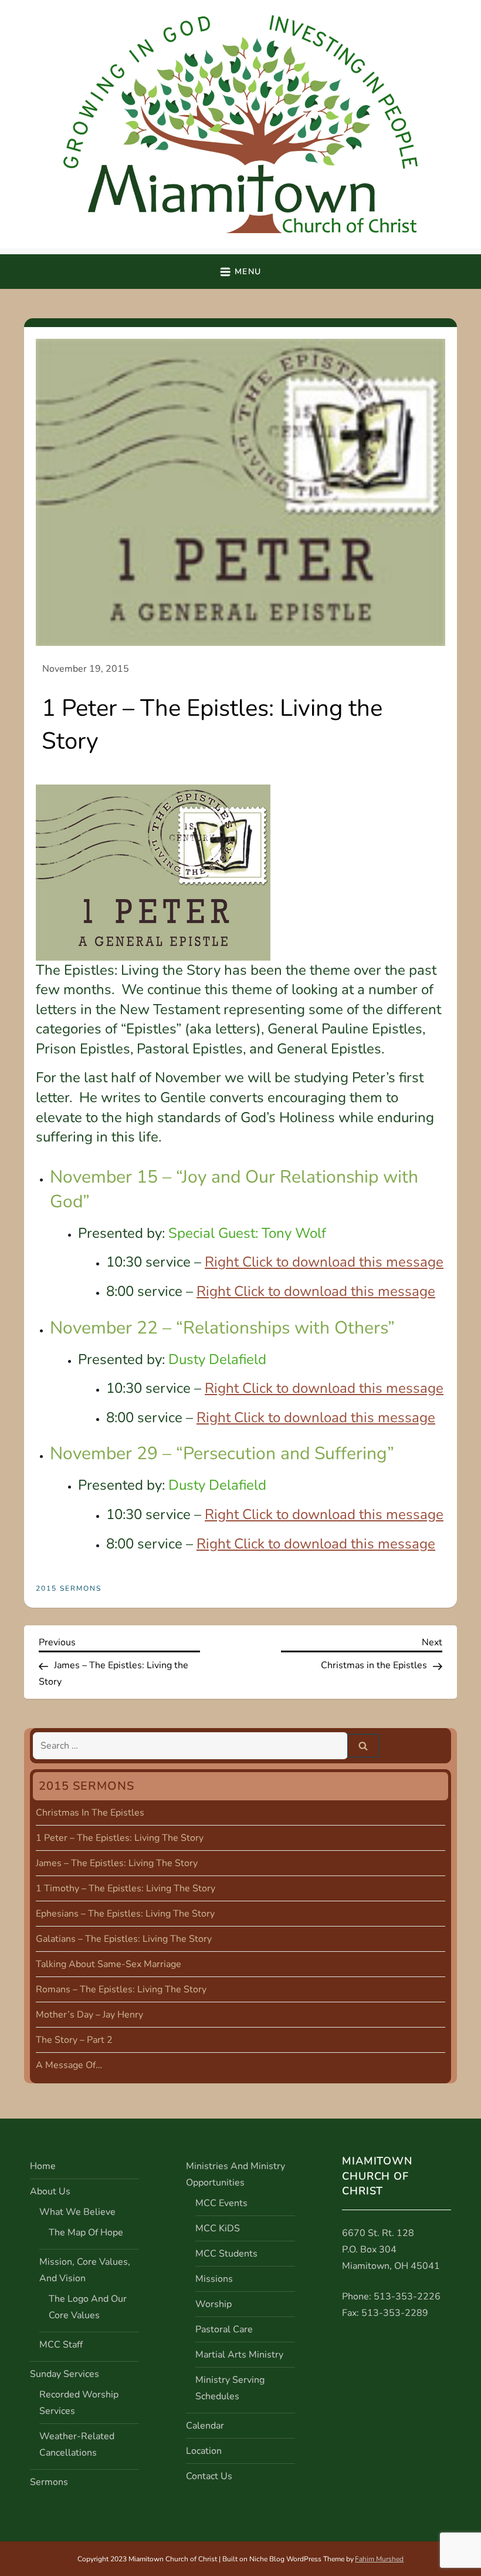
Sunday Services (65, 2374)
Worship (214, 2304)
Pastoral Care (224, 2329)
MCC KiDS (218, 2228)
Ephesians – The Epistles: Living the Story (125, 1914)
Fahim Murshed (379, 2559)
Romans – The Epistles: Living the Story (121, 1989)
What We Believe (77, 2212)
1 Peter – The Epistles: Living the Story (120, 1838)
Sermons (49, 2482)
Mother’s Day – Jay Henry (89, 2015)
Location (204, 2451)
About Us (50, 2191)
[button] (240, 272)
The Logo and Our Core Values (88, 2307)
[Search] (363, 1746)
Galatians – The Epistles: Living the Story (124, 1939)
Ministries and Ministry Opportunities (236, 2174)
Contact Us (209, 2476)
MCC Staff (61, 2345)
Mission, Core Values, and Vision (85, 2270)
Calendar (205, 2426)
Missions (214, 2279)
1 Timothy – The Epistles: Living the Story (126, 1888)
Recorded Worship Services (79, 2403)
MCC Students (226, 2254)
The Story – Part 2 (74, 2040)
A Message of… (69, 2065)
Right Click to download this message (324, 1262)
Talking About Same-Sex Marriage (109, 1964)
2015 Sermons (69, 1589)
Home (43, 2166)
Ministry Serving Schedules (230, 2388)
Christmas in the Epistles (90, 1813)
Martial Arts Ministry (239, 2355)
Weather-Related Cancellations (77, 2444)
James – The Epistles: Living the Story (117, 1863)
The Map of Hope (86, 2232)
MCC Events (221, 2203)
